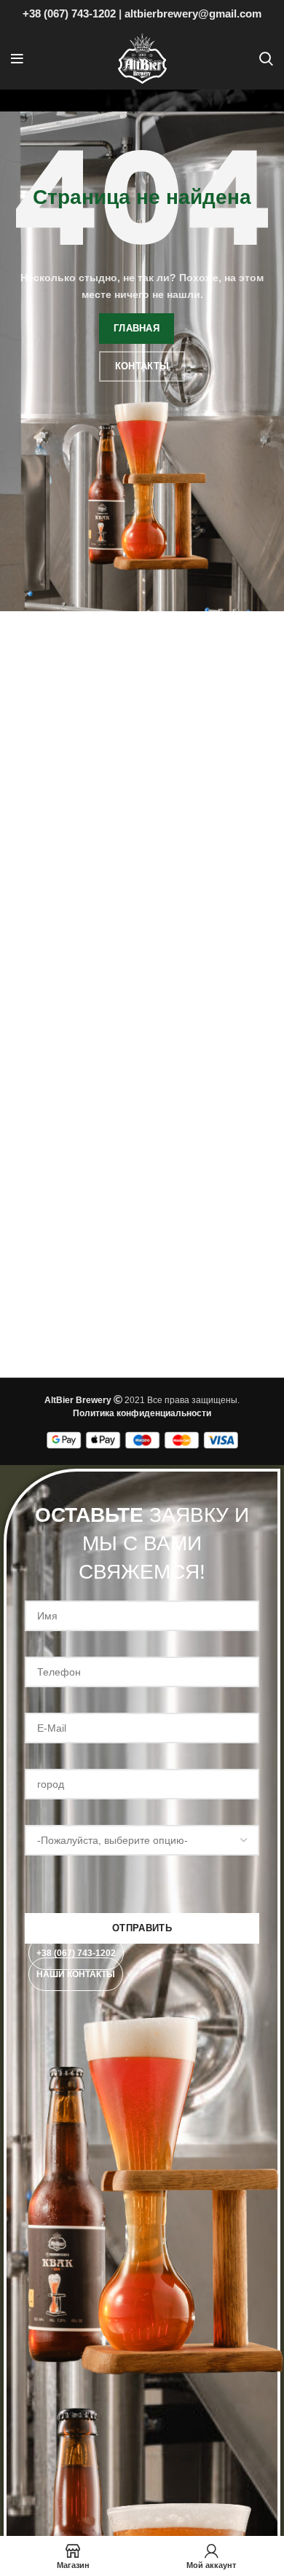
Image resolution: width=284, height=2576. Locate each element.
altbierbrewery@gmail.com (193, 13)
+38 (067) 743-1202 (69, 13)
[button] (76, 1953)
